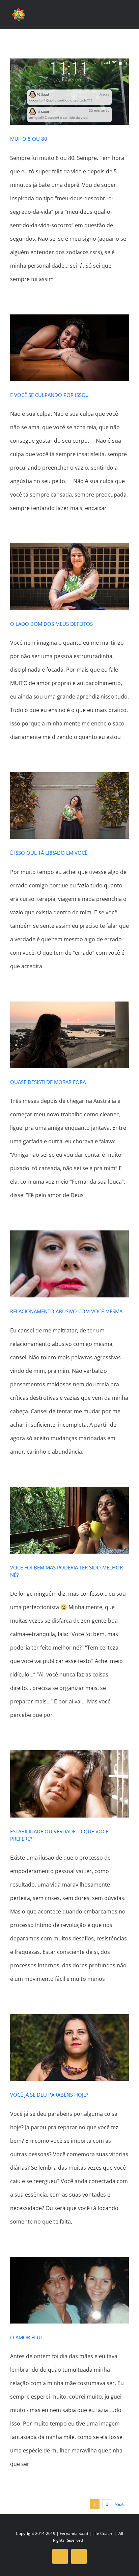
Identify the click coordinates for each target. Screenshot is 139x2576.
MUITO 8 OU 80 (29, 139)
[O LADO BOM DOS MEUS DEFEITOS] (69, 577)
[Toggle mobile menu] (126, 17)
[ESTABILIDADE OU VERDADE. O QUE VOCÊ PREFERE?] (69, 1784)
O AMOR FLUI (26, 2337)
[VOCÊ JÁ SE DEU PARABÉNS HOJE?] (69, 2047)
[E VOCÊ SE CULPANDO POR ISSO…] (69, 348)
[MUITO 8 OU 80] (69, 92)
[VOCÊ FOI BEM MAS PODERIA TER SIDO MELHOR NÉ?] (69, 1520)
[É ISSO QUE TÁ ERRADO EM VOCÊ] (69, 806)
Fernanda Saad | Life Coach (86, 2533)
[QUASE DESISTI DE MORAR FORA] (69, 1035)
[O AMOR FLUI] (69, 2290)
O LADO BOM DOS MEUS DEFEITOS (51, 624)
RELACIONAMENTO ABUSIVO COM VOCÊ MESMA (66, 1311)
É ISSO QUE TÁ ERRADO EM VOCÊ (49, 853)
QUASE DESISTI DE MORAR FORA (48, 1082)
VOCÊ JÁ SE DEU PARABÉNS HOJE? (49, 2095)
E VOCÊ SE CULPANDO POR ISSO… (50, 395)
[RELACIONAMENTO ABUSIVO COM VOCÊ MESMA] (69, 1264)
